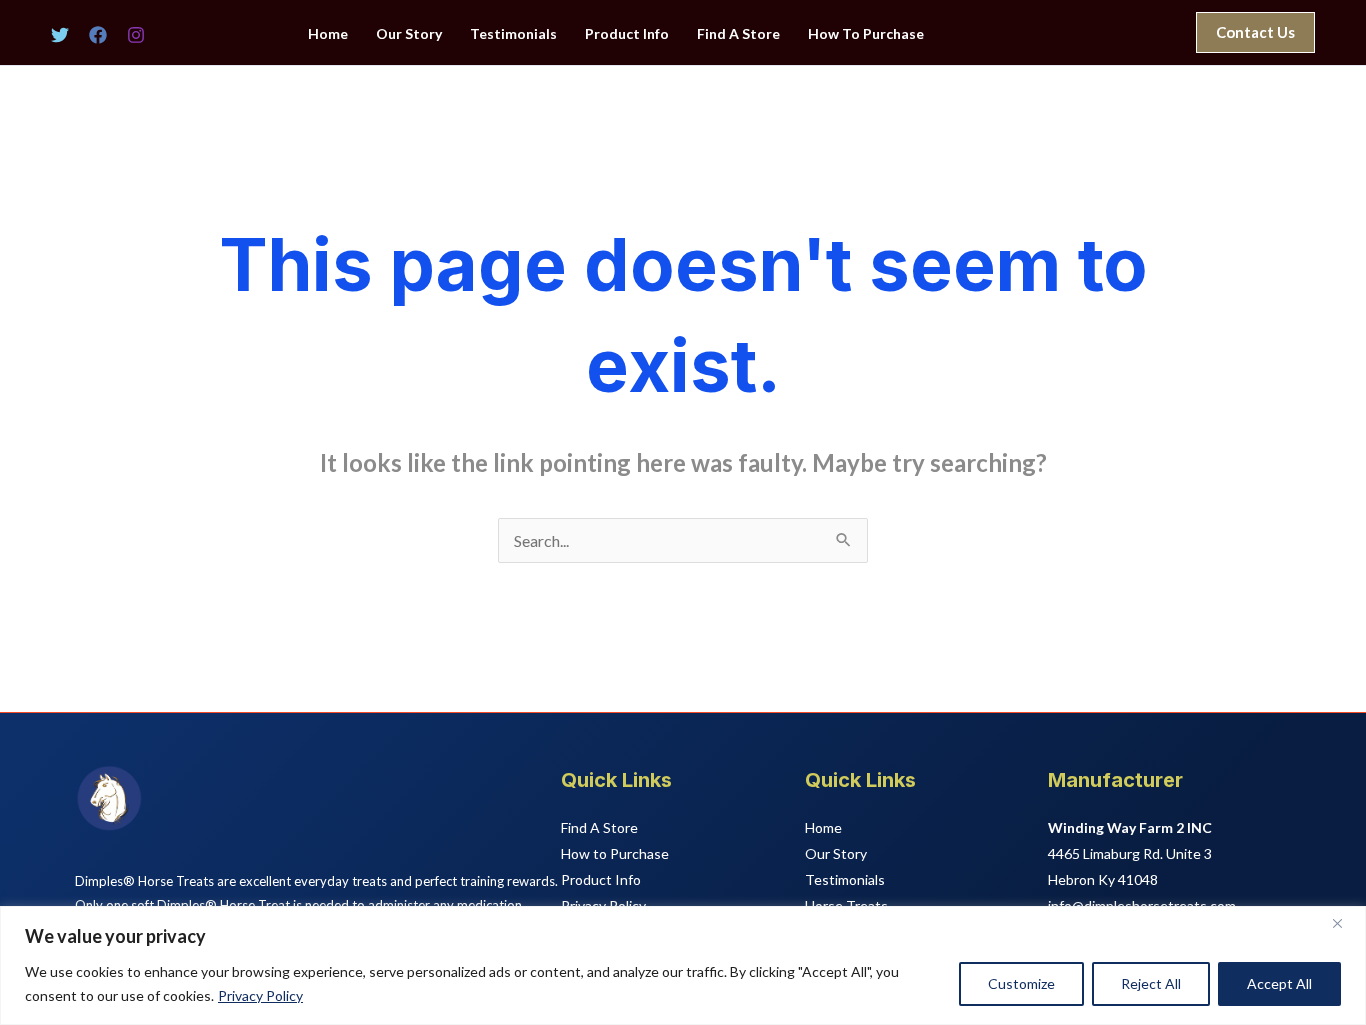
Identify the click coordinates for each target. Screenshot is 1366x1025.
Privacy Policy (260, 995)
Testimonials (513, 34)
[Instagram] (136, 35)
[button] (1255, 32)
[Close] (1345, 923)
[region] (683, 965)
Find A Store (738, 34)
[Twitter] (60, 35)
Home (328, 34)
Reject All (1151, 983)
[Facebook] (98, 35)
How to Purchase (615, 853)
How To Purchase (866, 34)
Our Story (409, 34)
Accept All (1279, 983)
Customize (1021, 983)
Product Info (627, 34)
